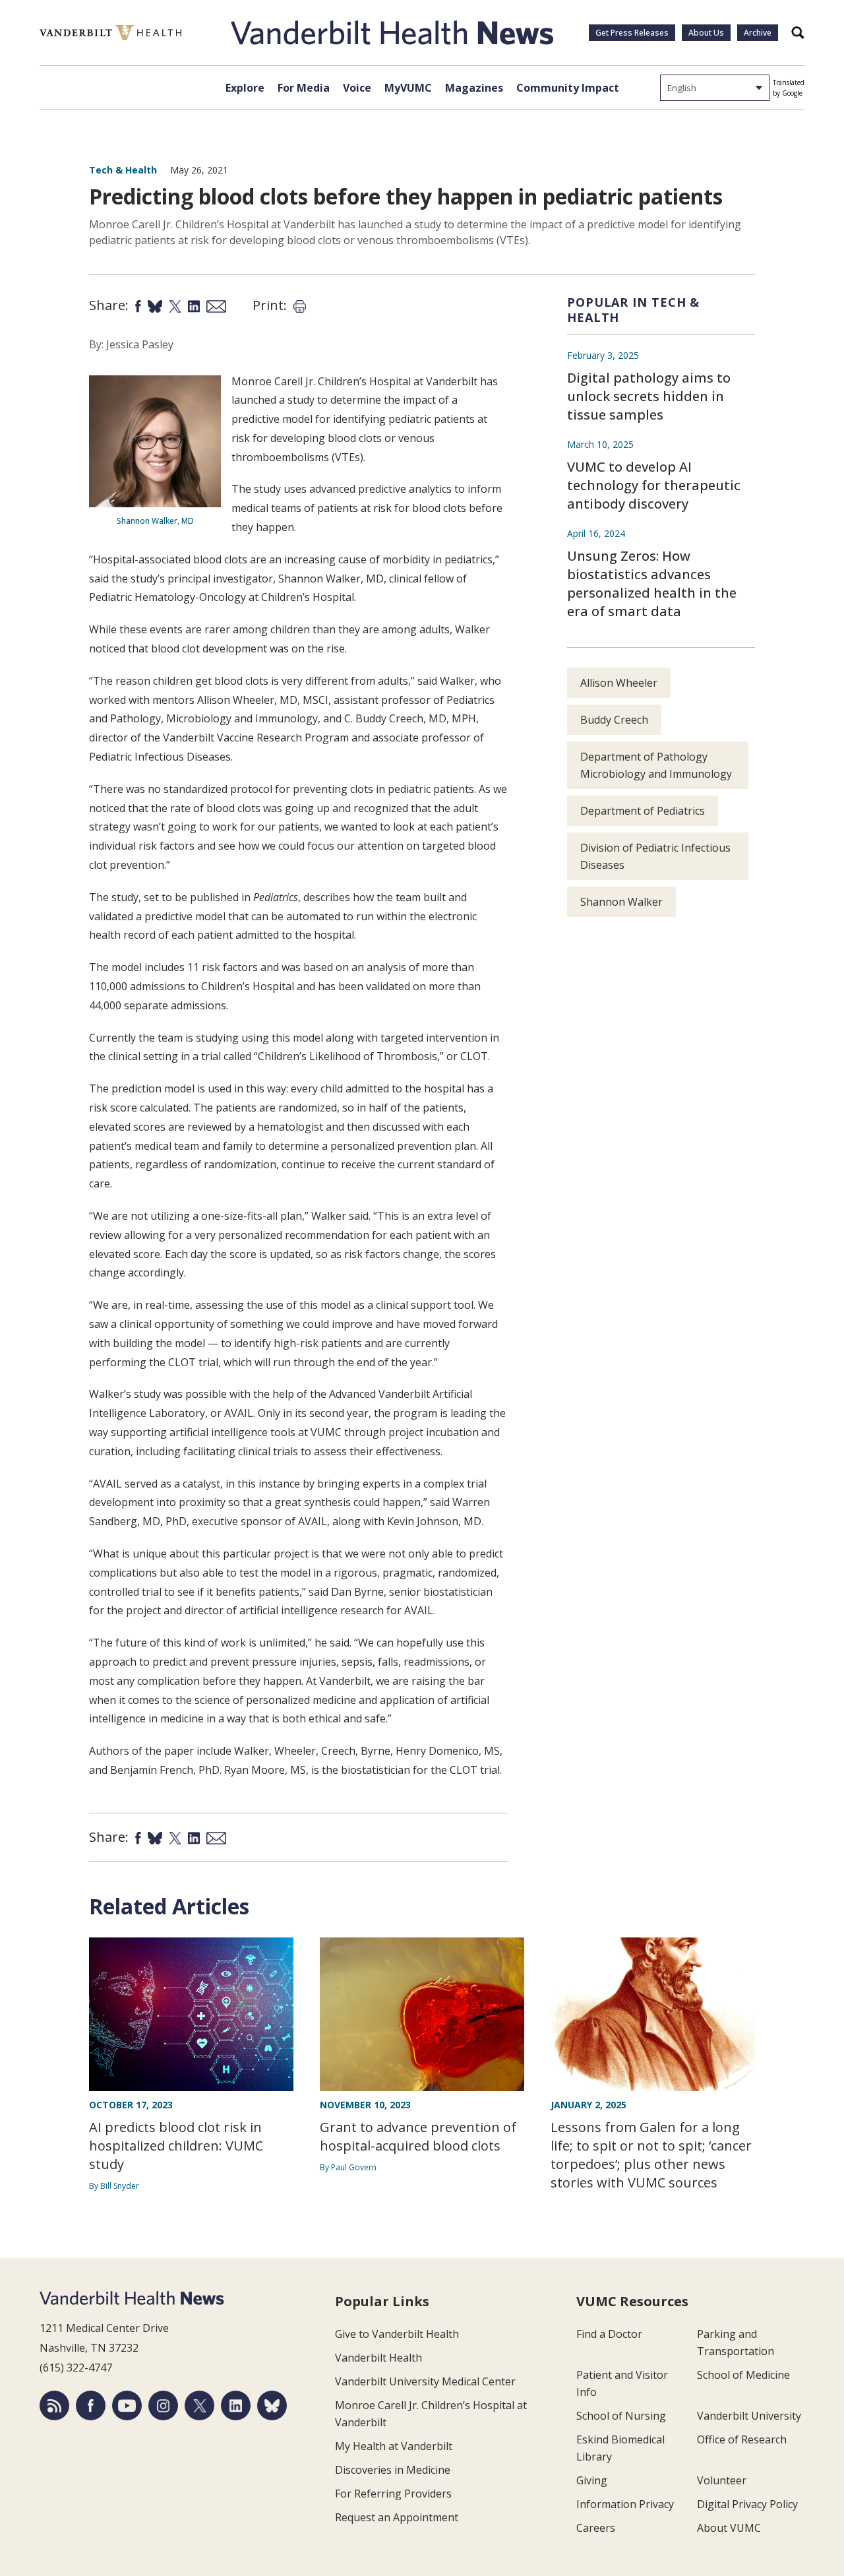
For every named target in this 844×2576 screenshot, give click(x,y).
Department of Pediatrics (643, 811)
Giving (592, 2480)
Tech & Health (123, 170)
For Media (304, 88)
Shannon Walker (621, 902)
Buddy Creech (614, 720)
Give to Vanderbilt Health (397, 2334)
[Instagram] (163, 2405)
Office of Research (742, 2439)
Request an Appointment (397, 2517)
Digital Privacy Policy (747, 2504)
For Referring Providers (393, 2494)
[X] (199, 2405)
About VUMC (729, 2528)
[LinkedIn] (236, 2405)
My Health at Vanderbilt (394, 2446)
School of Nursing (621, 2416)
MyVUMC (408, 88)
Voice (357, 88)
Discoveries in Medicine (393, 2470)
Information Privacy (625, 2504)
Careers (596, 2528)
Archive (758, 33)
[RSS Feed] (54, 2405)
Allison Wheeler (619, 683)
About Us (706, 33)
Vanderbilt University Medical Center (425, 2381)
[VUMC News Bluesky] (272, 2405)
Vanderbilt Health (378, 2358)
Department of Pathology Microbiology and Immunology (656, 765)
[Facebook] (91, 2405)
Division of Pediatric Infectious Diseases (655, 856)
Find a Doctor (609, 2334)
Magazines (474, 88)
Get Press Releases (632, 33)
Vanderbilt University (749, 2416)
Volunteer (722, 2480)
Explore (245, 88)
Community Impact (568, 88)
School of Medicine (743, 2375)
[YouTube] (127, 2405)
